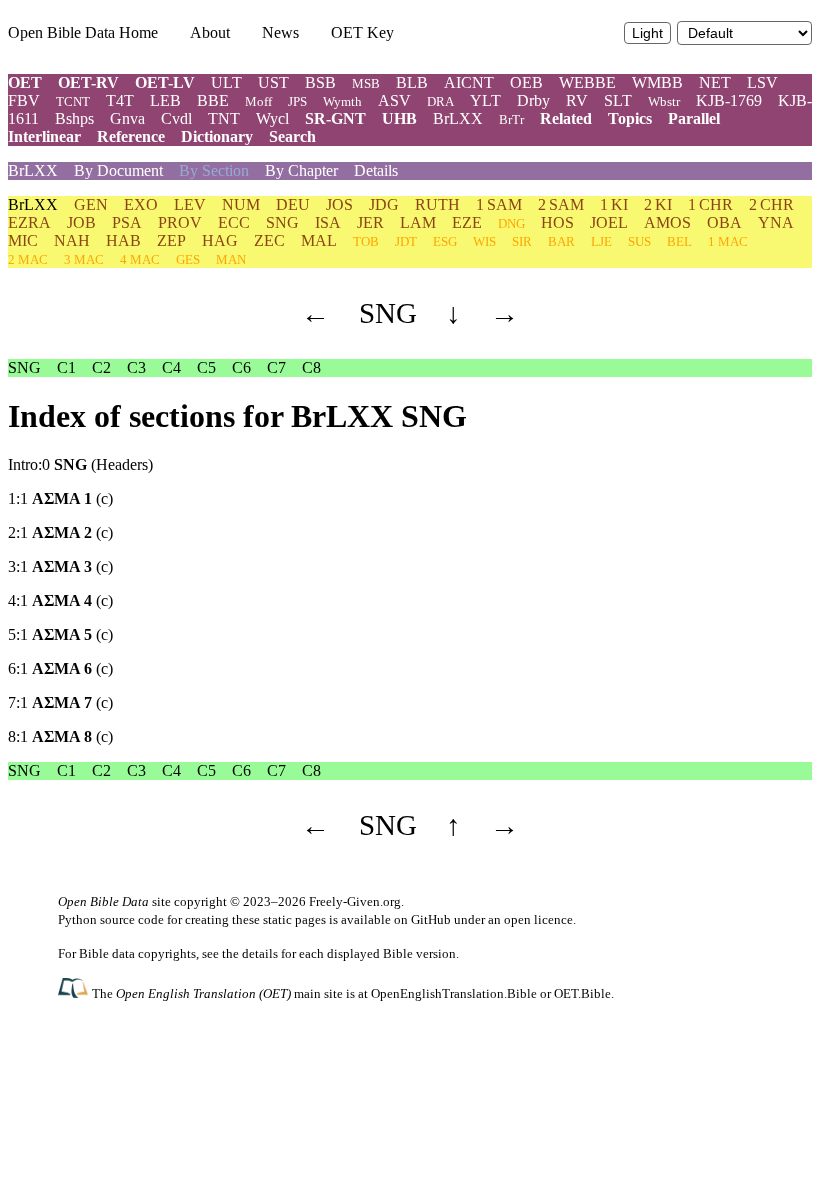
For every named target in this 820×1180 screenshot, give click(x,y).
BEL (679, 241)
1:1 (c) (60, 498)
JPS (297, 101)
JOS (339, 204)
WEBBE (587, 82)
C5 (206, 367)
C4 (171, 367)
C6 (241, 367)
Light (647, 33)
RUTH (437, 204)
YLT (485, 100)
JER (370, 222)
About (210, 32)
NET (715, 82)
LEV (190, 204)
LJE (601, 241)
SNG (282, 222)
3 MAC (84, 259)
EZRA (29, 222)
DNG (511, 223)
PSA (127, 222)
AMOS (667, 222)
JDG (384, 204)
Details (376, 170)
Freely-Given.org (355, 901)
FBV (24, 100)
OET (25, 82)
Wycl (272, 118)
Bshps (74, 118)
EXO (141, 204)
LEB (165, 100)
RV (577, 100)
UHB (399, 118)
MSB (366, 83)
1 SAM (499, 204)
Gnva (127, 118)
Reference (131, 136)
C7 (276, 367)
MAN (231, 259)
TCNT (73, 101)
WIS (484, 241)
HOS (557, 222)
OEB (526, 82)
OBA (724, 222)
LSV (762, 82)
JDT (406, 241)
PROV (180, 222)
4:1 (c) (60, 600)
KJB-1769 (729, 100)
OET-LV (165, 82)
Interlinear (44, 136)
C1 (66, 367)
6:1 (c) (60, 668)
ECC (234, 222)
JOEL (609, 222)
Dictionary (217, 136)
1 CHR (710, 204)
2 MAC (28, 259)
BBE (213, 100)
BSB (320, 82)
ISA (328, 222)
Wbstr (664, 101)
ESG (445, 241)
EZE (467, 222)
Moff (258, 101)
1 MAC (728, 241)
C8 (311, 367)
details (260, 953)
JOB (81, 222)
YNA (776, 222)
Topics (630, 118)
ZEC (269, 240)
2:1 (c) (60, 532)
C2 (101, 367)
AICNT (469, 82)
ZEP (171, 240)
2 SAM (561, 204)
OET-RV (88, 82)
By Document (118, 170)
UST (273, 82)
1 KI (614, 204)
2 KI (658, 204)
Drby (533, 100)
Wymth (342, 101)
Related (566, 118)
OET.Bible (582, 993)
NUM (241, 204)
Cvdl (176, 118)
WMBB (657, 82)
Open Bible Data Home (83, 32)
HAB (123, 240)
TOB (366, 241)
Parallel (694, 118)
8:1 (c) (60, 736)
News (280, 32)
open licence (538, 919)
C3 (136, 367)
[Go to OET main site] (75, 992)
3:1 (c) (60, 566)
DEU (293, 204)
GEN (91, 204)
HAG (220, 240)
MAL (319, 240)
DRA (440, 101)
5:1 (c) (60, 634)
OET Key (362, 32)
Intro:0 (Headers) (80, 464)
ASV (394, 100)
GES (188, 259)
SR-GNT (335, 118)
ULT (226, 82)
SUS (639, 241)
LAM (418, 222)
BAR (561, 241)
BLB (412, 82)
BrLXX (458, 118)
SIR (522, 241)
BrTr (511, 119)
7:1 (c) (60, 702)
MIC (23, 240)
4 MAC (140, 259)
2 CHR (771, 204)
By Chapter (301, 170)
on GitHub (422, 919)
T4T (120, 100)
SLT (618, 100)
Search (292, 136)
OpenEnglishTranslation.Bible (454, 993)
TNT (224, 118)
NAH (72, 240)
